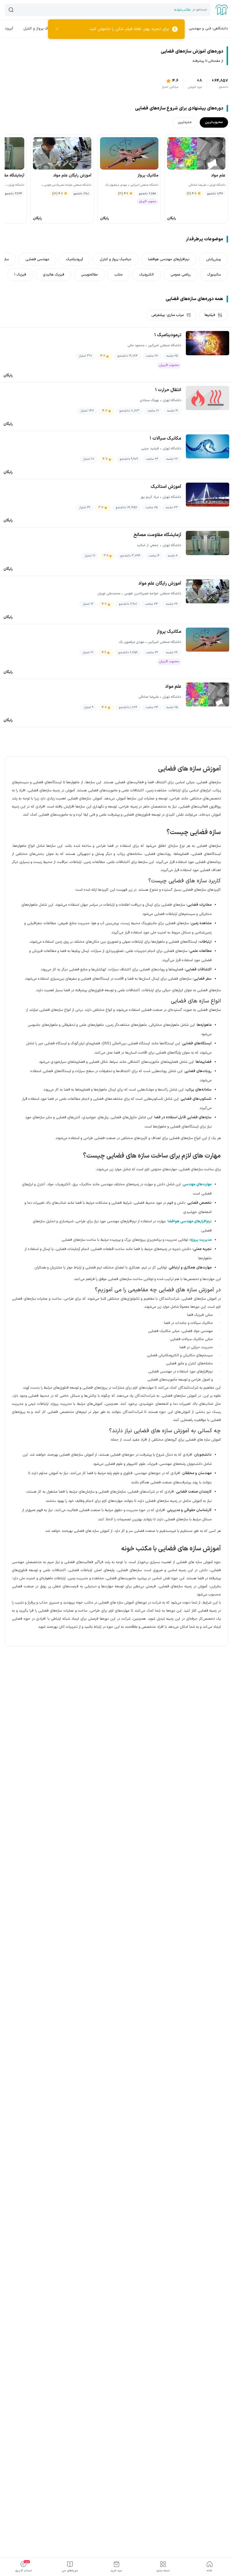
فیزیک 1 (20, 275)
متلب (118, 275)
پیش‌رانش (213, 259)
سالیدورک (214, 275)
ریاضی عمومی (180, 275)
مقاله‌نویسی (89, 275)
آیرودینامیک (74, 259)
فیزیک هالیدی (53, 275)
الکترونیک (147, 275)
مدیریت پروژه (201, 1240)
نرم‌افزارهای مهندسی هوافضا (169, 259)
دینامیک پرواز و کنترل (40, 28)
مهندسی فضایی (37, 259)
